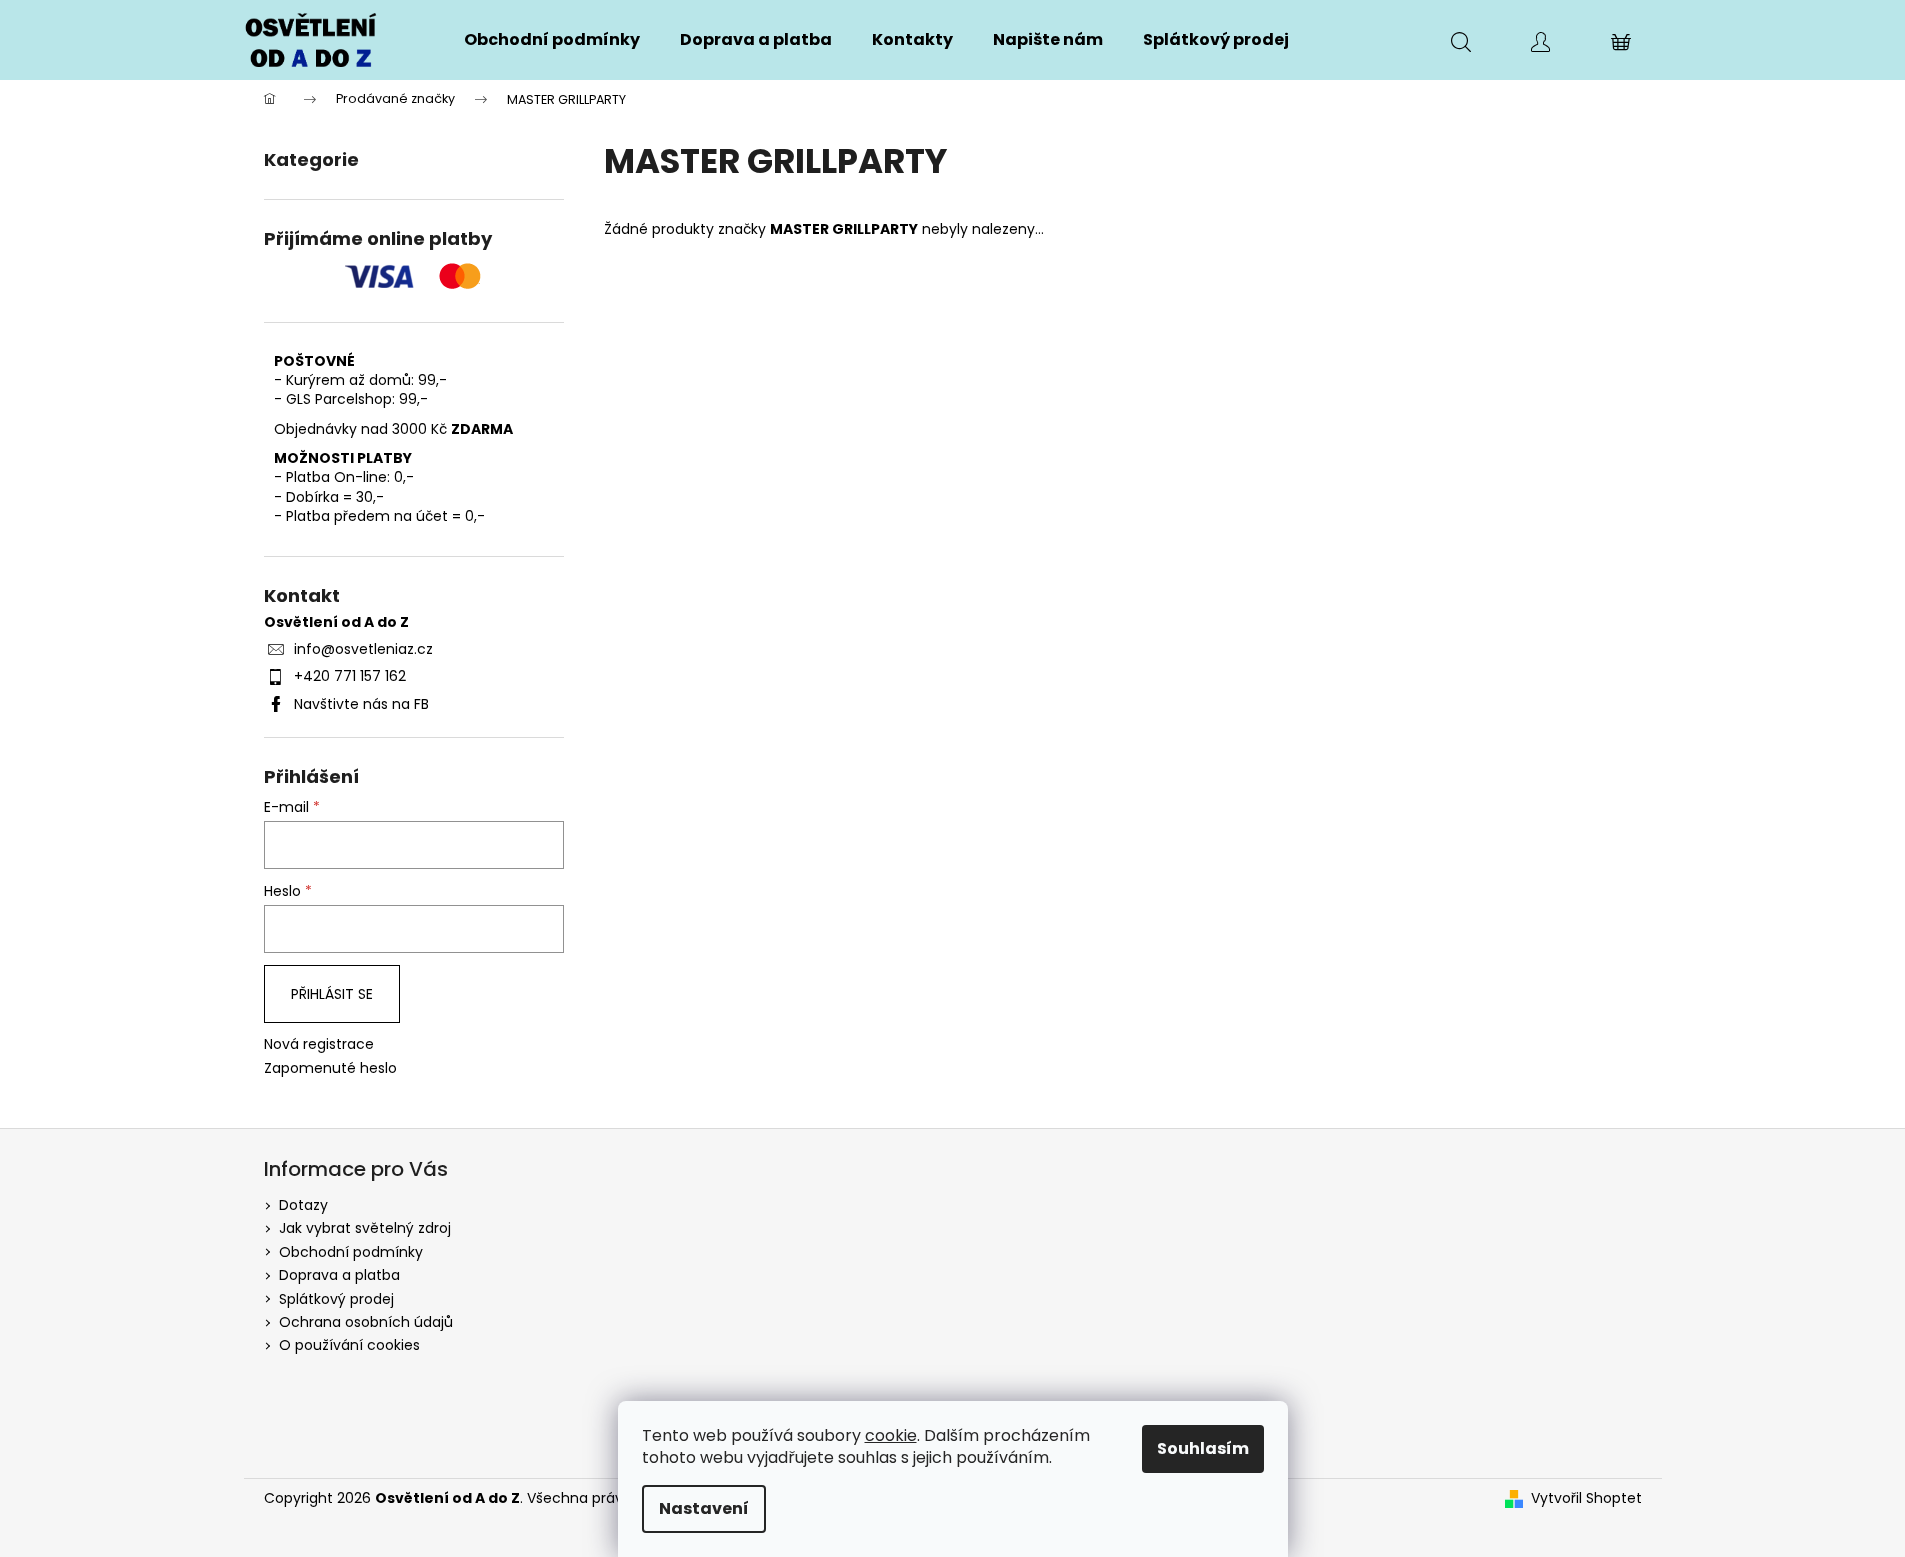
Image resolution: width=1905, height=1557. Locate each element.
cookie (891, 1435)
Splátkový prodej (336, 1299)
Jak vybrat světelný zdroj (365, 1228)
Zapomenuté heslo (330, 1068)
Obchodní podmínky (351, 1252)
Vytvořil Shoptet (1586, 1498)
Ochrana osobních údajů (366, 1322)
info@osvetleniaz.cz (363, 649)
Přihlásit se (332, 994)
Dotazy (303, 1205)
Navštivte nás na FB (361, 704)
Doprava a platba (339, 1275)
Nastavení (704, 1508)
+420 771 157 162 (350, 676)
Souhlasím (1203, 1448)
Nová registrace (319, 1044)
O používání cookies (349, 1345)
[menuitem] (552, 40)
